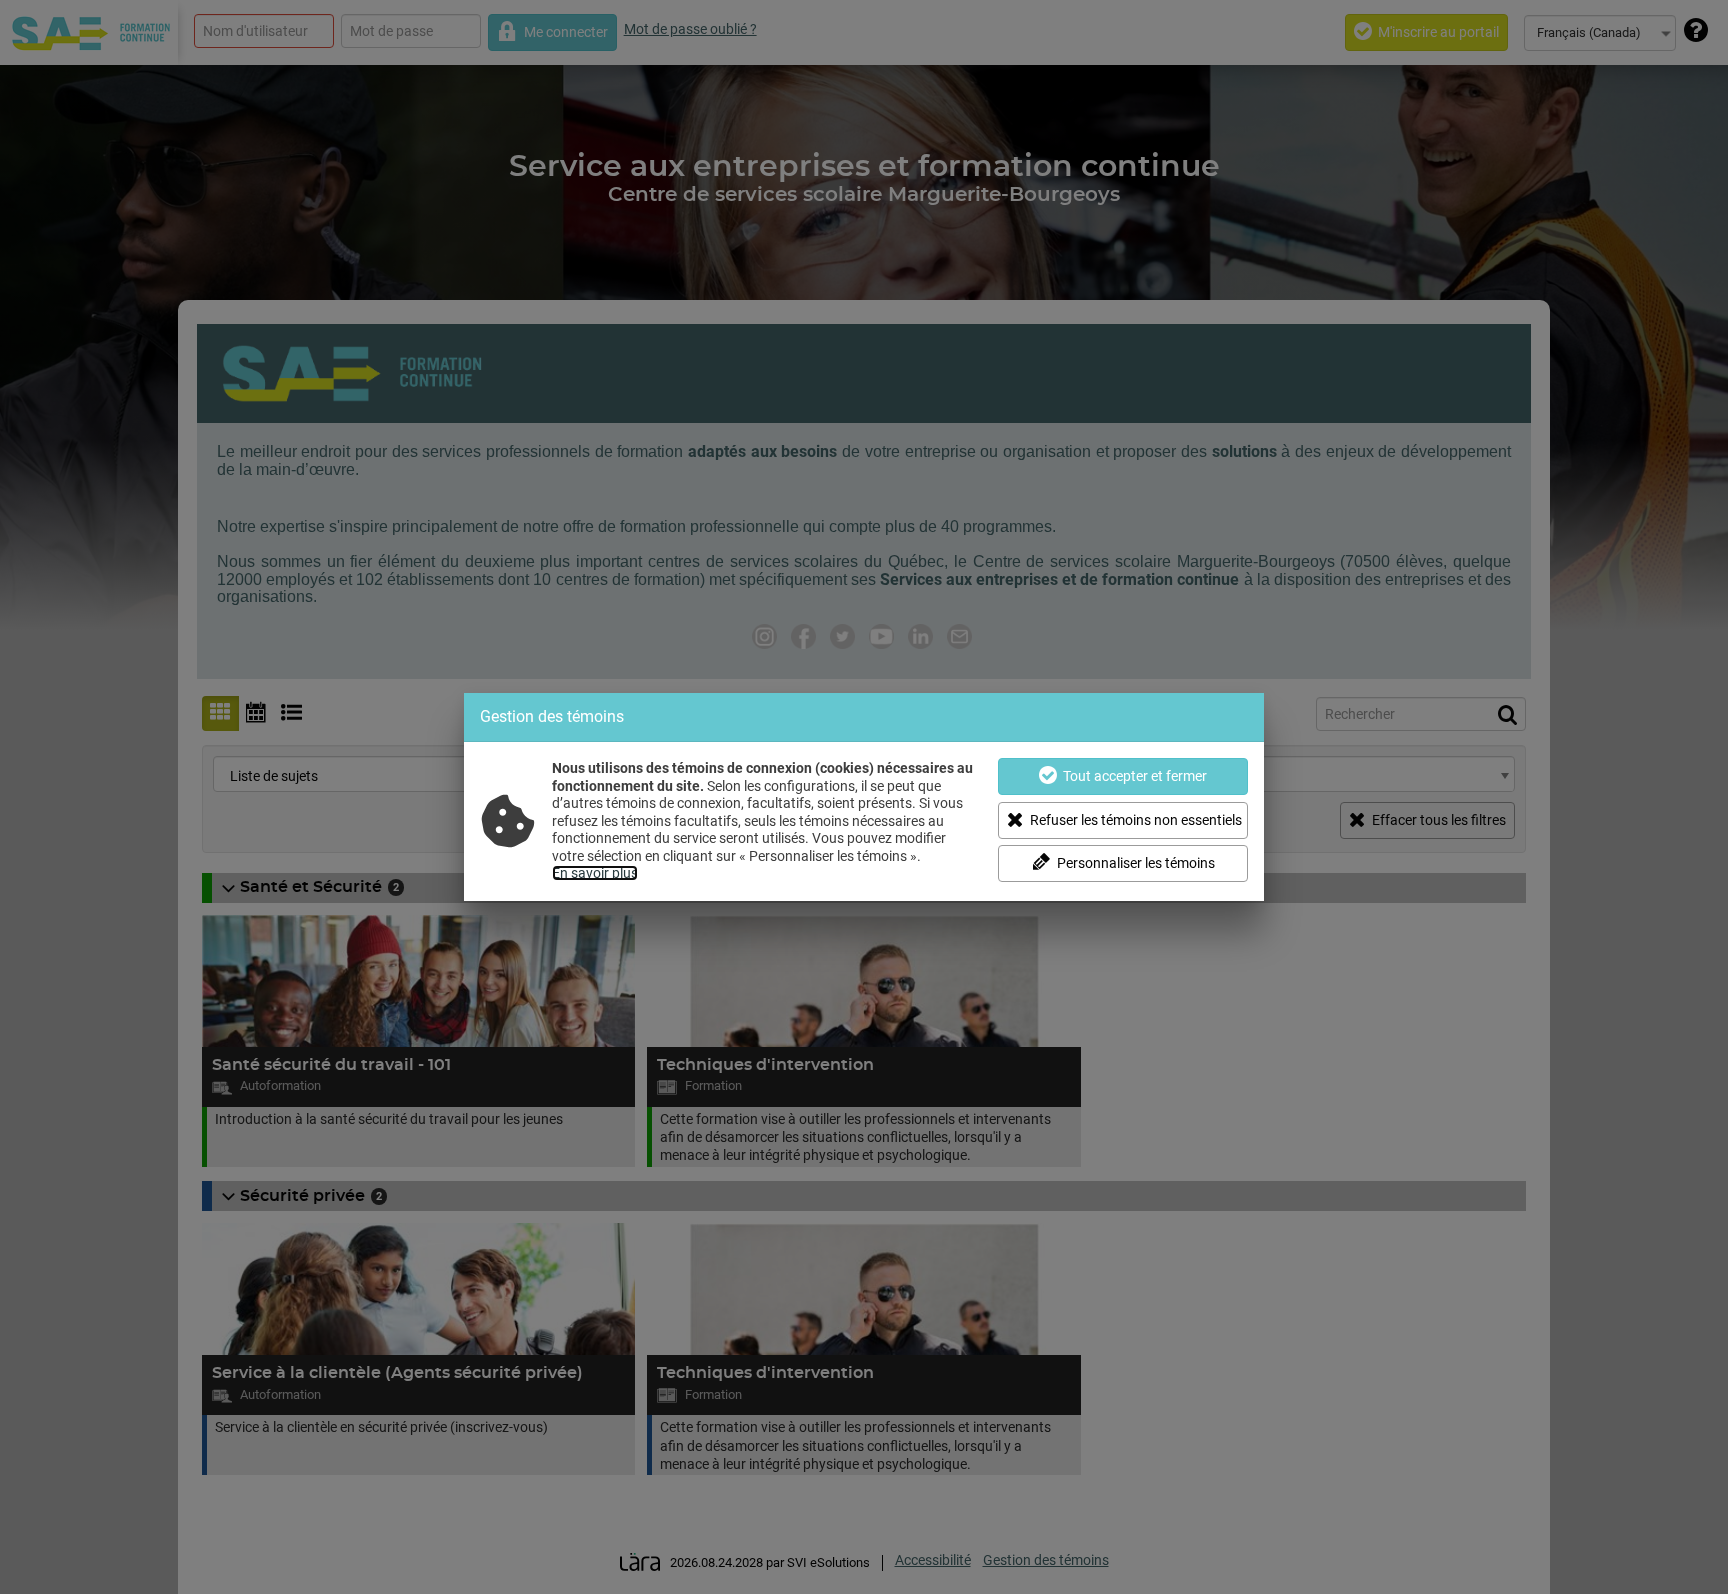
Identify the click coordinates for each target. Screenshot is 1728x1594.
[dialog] (864, 797)
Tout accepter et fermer (1135, 776)
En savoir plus (595, 873)
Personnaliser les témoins (1136, 863)
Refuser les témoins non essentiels (1136, 820)
